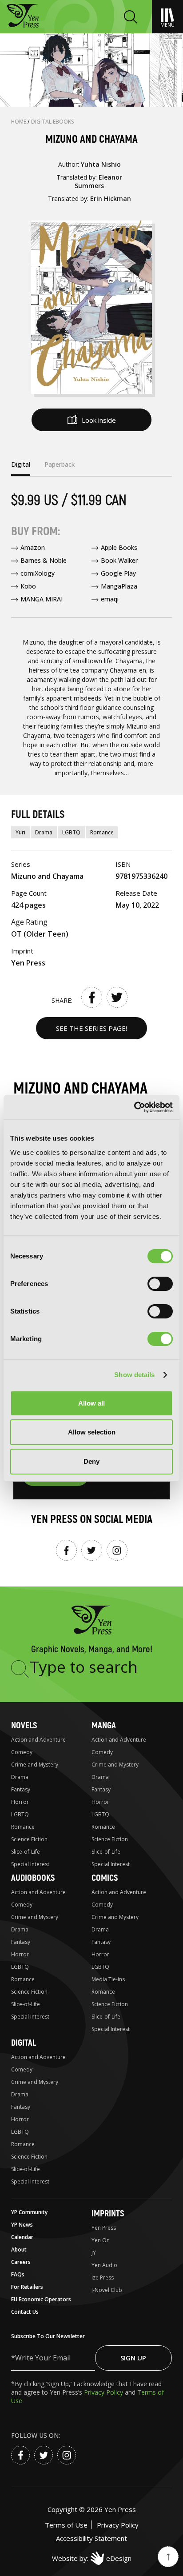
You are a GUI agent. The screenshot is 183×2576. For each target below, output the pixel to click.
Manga (104, 1725)
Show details (134, 1375)
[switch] (160, 1284)
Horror (20, 1802)
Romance (102, 832)
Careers (21, 2262)
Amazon (33, 547)
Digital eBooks (53, 122)
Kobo (28, 586)
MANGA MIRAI (42, 599)
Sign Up (133, 2358)
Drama (44, 832)
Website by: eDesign (92, 2558)
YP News (22, 2225)
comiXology (38, 573)
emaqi (110, 599)
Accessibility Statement (91, 2538)
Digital (24, 2043)
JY (94, 2253)
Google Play (118, 573)
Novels (24, 1725)
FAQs (18, 2274)
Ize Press (103, 2278)
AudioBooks (33, 1878)
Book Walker (119, 560)
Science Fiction (29, 1839)
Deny (91, 1461)
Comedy (22, 1752)
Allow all (91, 1403)
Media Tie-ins (108, 1979)
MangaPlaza (119, 586)
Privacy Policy (104, 2392)
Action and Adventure (38, 1740)
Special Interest (30, 1864)
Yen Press (104, 2228)
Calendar (22, 2237)
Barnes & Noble (44, 560)
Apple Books (119, 547)
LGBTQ (71, 832)
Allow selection (92, 1432)
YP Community (29, 2212)
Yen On (101, 2240)
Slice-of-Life (26, 1852)
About (19, 2249)
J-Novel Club (107, 2290)
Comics (105, 1878)
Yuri (20, 832)
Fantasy (21, 1789)
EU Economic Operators (41, 2299)
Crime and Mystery (35, 1765)
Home (19, 122)
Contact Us (25, 2312)
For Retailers (27, 2287)
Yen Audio (104, 2265)
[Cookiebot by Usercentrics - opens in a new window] (134, 1107)
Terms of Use (66, 2525)
